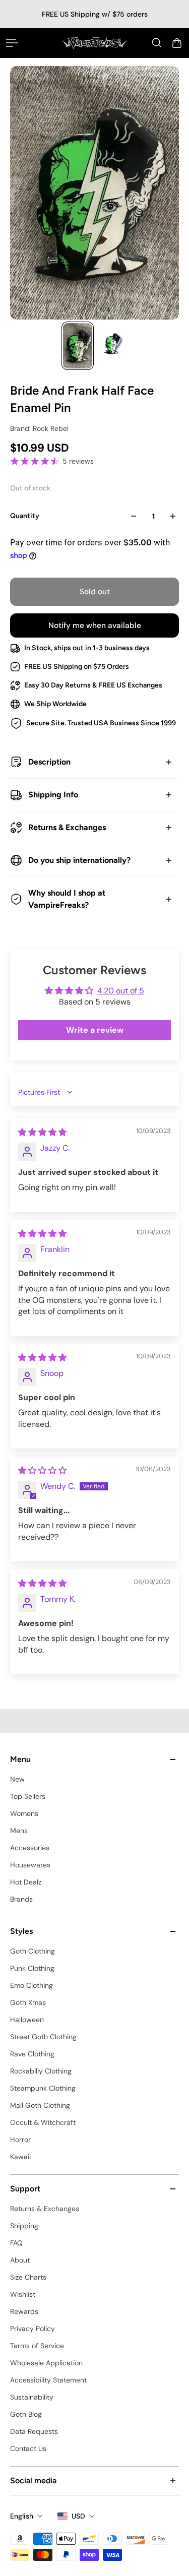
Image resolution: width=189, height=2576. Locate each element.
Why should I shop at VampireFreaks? (67, 899)
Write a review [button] (95, 1030)
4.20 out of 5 (121, 991)
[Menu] (12, 43)
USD (78, 2516)
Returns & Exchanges (67, 827)
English (22, 2516)
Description (49, 762)
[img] (42, 1132)
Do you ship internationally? (79, 860)
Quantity (25, 516)
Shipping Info (53, 795)
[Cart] (177, 43)
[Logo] (94, 43)
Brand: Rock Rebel (39, 428)
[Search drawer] (157, 43)
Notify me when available (95, 625)
